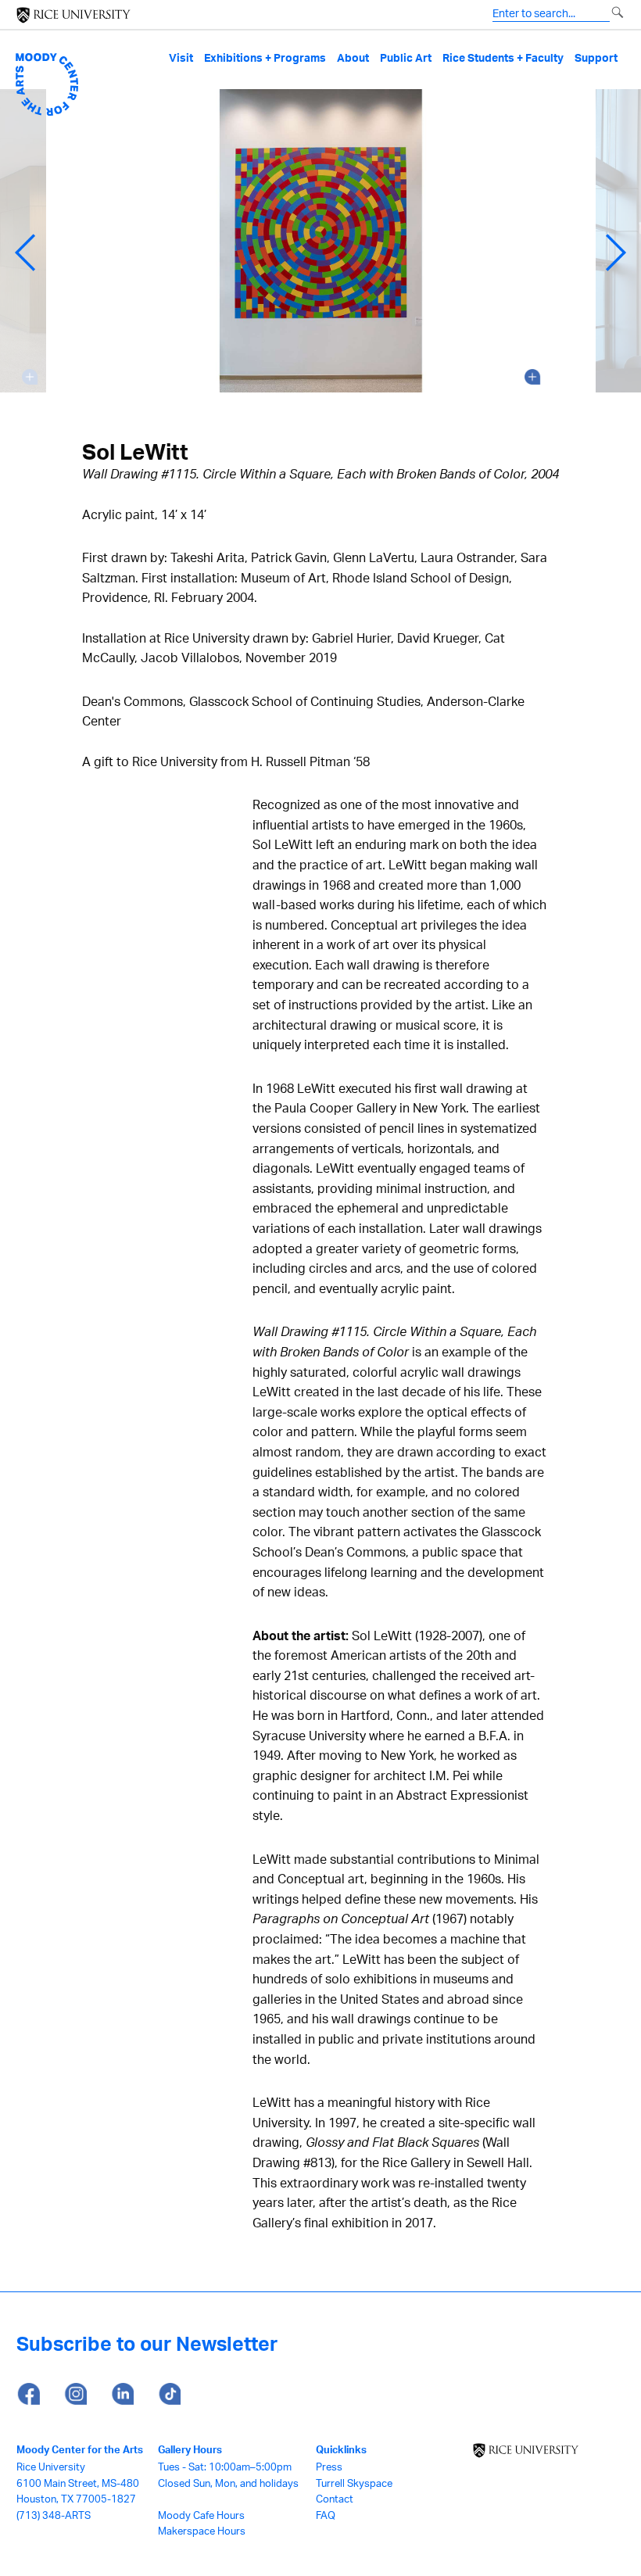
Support (596, 58)
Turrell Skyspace (354, 2483)
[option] (321, 253)
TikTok (169, 2395)
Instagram (75, 2395)
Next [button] (616, 253)
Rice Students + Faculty (503, 58)
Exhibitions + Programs (265, 58)
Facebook (28, 2395)
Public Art (406, 58)
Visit (181, 58)
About (353, 58)
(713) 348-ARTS (54, 2515)
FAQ (326, 2515)
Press (329, 2467)
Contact (335, 2499)
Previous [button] (25, 253)
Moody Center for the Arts (80, 2449)
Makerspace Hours (202, 2531)
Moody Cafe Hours (201, 2515)
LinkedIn (122, 2395)
